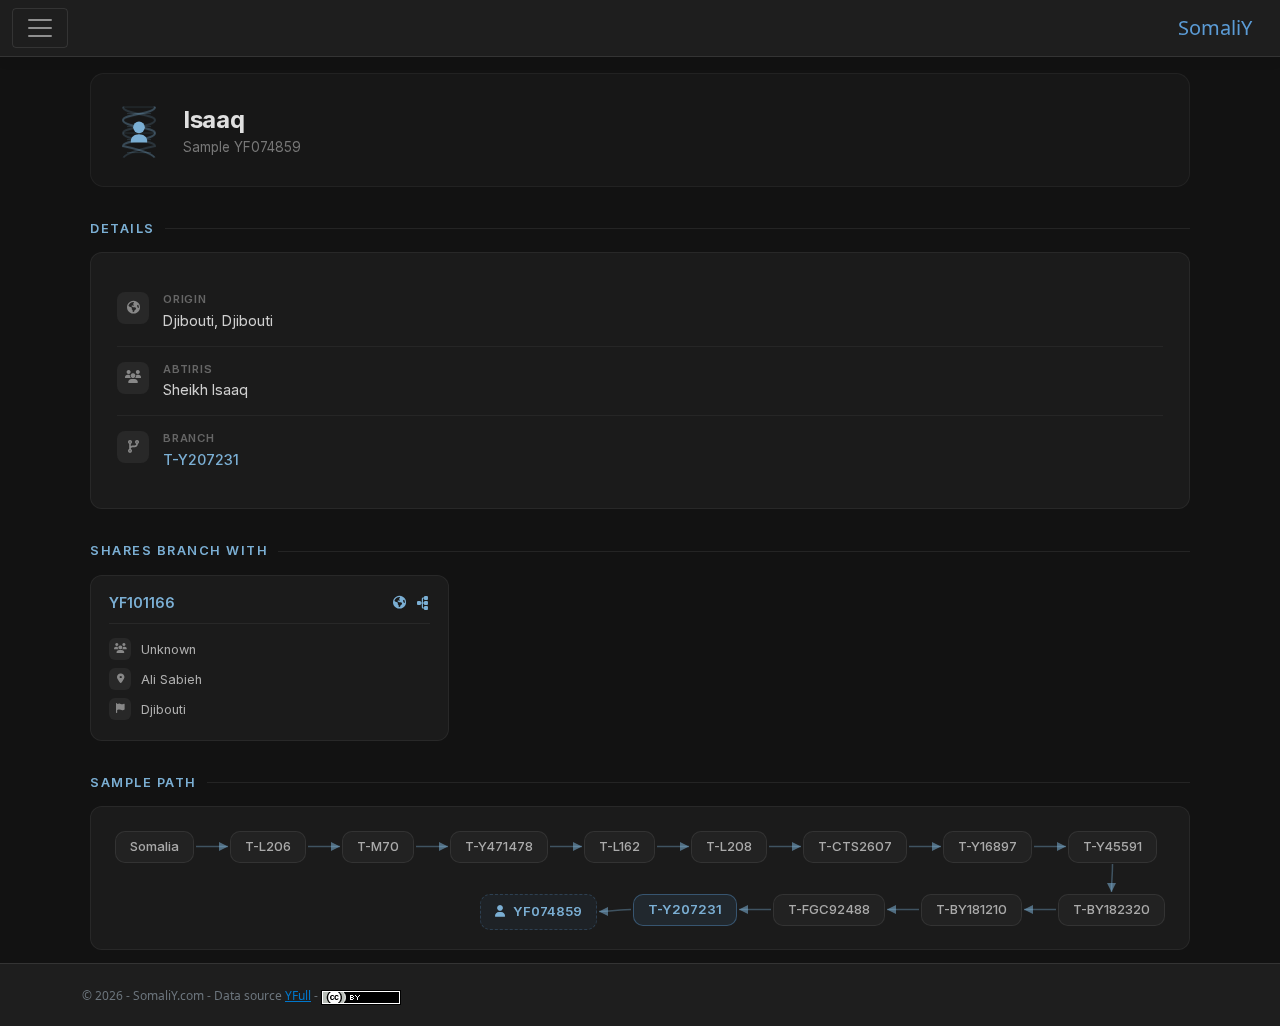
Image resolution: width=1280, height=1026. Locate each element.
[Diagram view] (423, 602)
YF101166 (142, 602)
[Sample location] (399, 602)
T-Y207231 (201, 459)
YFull (298, 995)
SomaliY (1215, 27)
